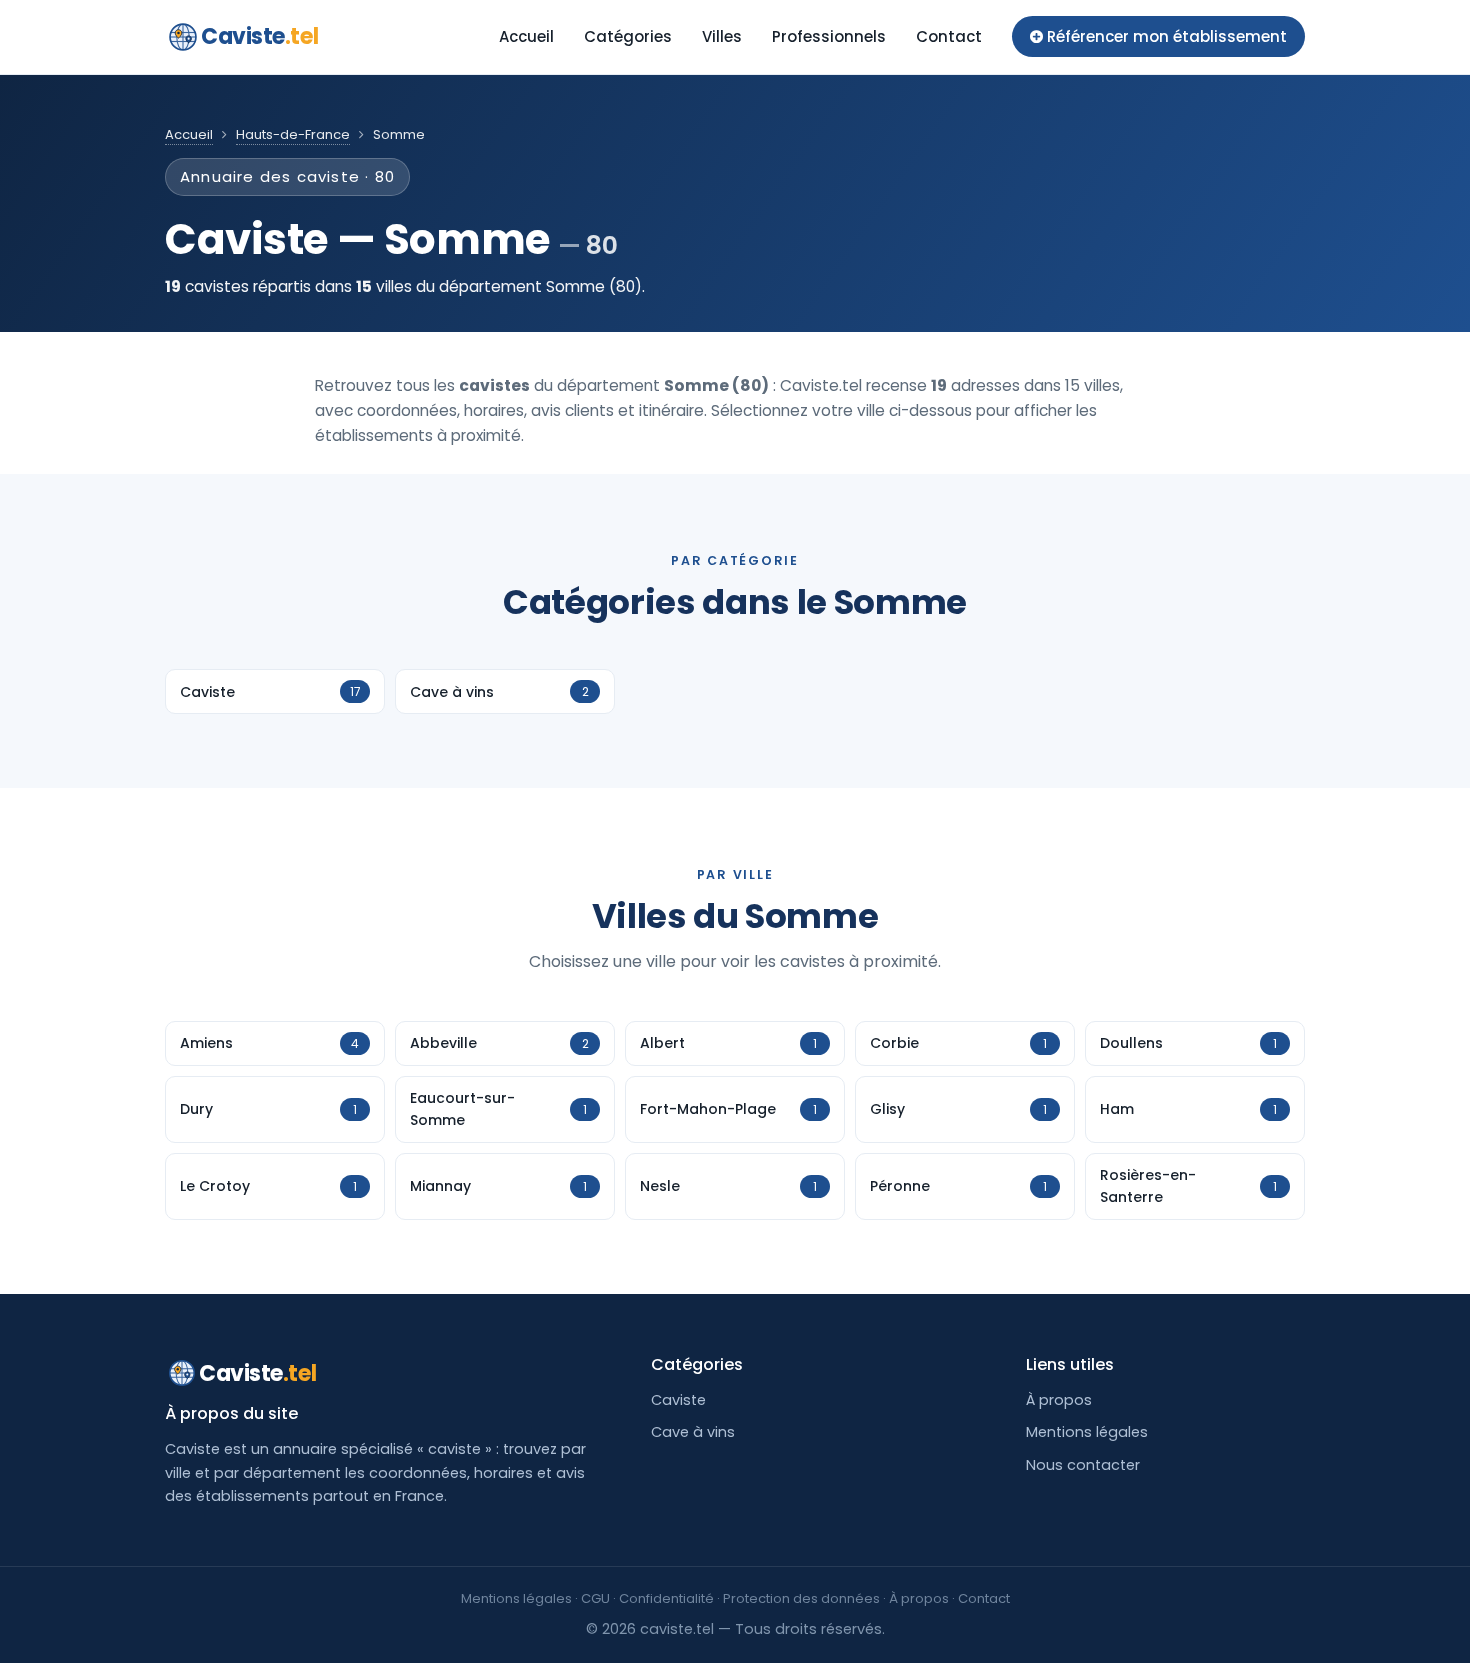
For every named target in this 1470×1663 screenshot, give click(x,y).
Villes (722, 36)
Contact (949, 36)
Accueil (526, 36)
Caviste (259, 36)
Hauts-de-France (293, 134)
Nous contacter (1083, 1465)
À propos (1059, 1400)
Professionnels (829, 36)
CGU (595, 1598)
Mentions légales (1087, 1432)
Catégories (628, 36)
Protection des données (801, 1598)
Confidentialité (666, 1598)
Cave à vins (693, 1432)
